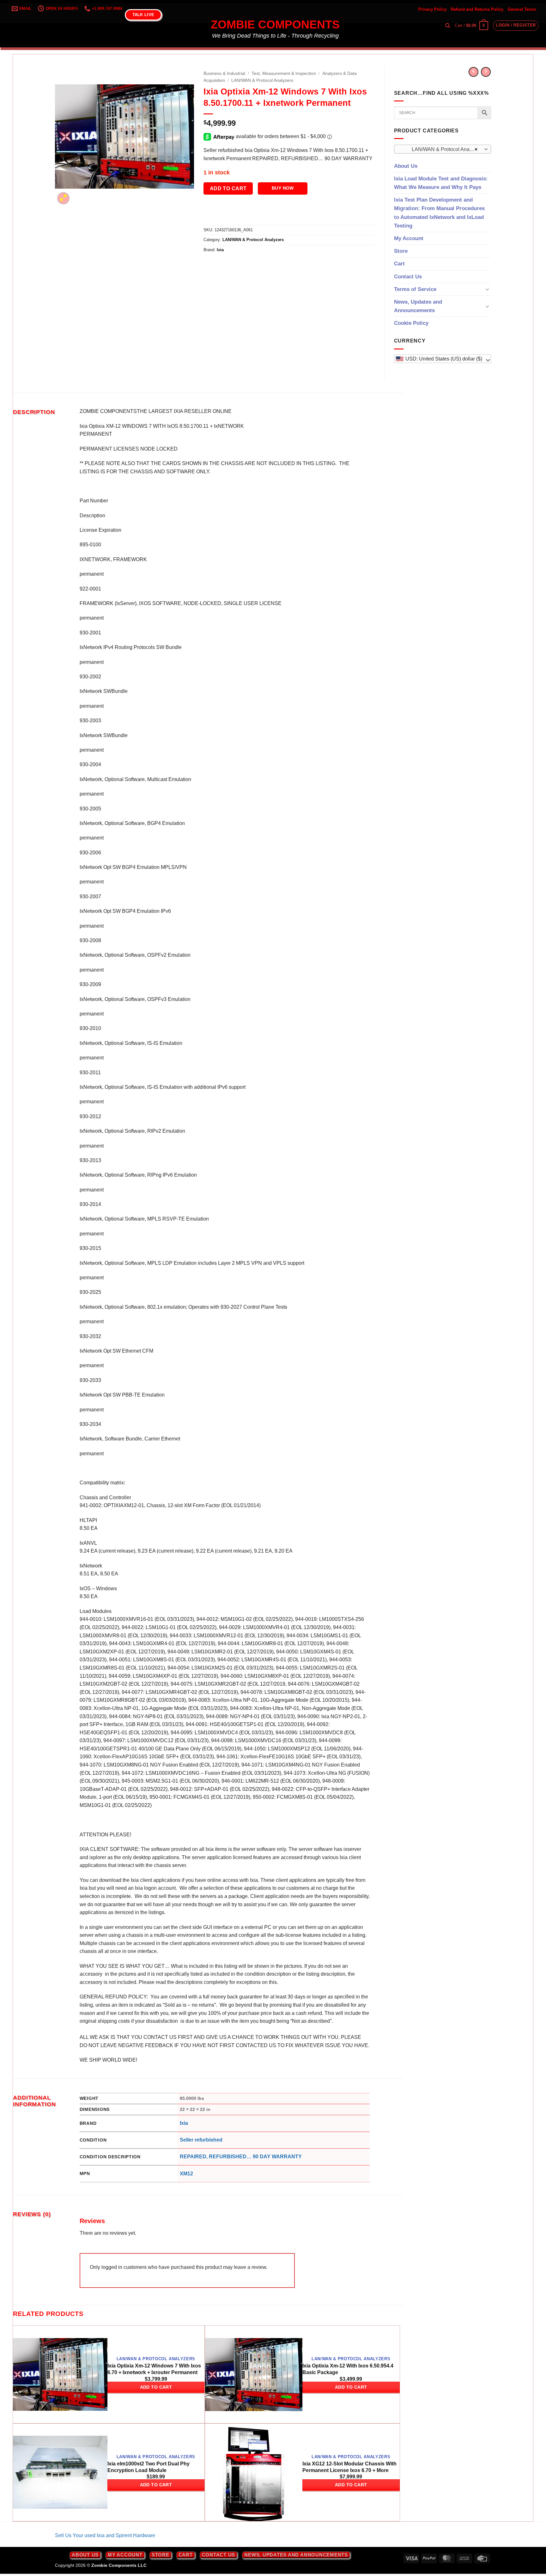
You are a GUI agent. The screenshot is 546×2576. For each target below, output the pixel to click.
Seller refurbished (201, 2140)
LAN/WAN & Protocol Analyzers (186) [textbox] (442, 149)
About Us (406, 166)
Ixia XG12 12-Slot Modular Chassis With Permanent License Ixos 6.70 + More (349, 2467)
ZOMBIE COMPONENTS (275, 25)
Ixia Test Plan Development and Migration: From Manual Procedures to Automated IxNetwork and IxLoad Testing (439, 213)
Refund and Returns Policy (477, 9)
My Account (409, 238)
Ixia (220, 250)
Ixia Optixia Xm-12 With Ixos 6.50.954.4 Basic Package (348, 2369)
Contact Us (408, 277)
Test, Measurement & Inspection (284, 73)
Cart (399, 264)
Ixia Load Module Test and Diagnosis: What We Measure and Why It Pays (441, 183)
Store (401, 251)
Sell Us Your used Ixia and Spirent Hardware (105, 2535)
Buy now (283, 188)
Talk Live (143, 15)
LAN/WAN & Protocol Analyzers (262, 80)
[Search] (448, 26)
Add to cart (228, 188)
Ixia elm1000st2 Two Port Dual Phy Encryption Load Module (149, 2467)
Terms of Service (415, 289)
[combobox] (443, 149)
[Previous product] (486, 72)
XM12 (186, 2174)
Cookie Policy (411, 323)
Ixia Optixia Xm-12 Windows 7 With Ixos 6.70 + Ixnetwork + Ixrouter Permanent (154, 2369)
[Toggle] (487, 289)
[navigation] (443, 359)
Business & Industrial (224, 73)
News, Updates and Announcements (418, 306)
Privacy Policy (432, 9)
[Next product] (473, 72)
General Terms (522, 9)
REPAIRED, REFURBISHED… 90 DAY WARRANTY (241, 2157)
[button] (471, 26)
